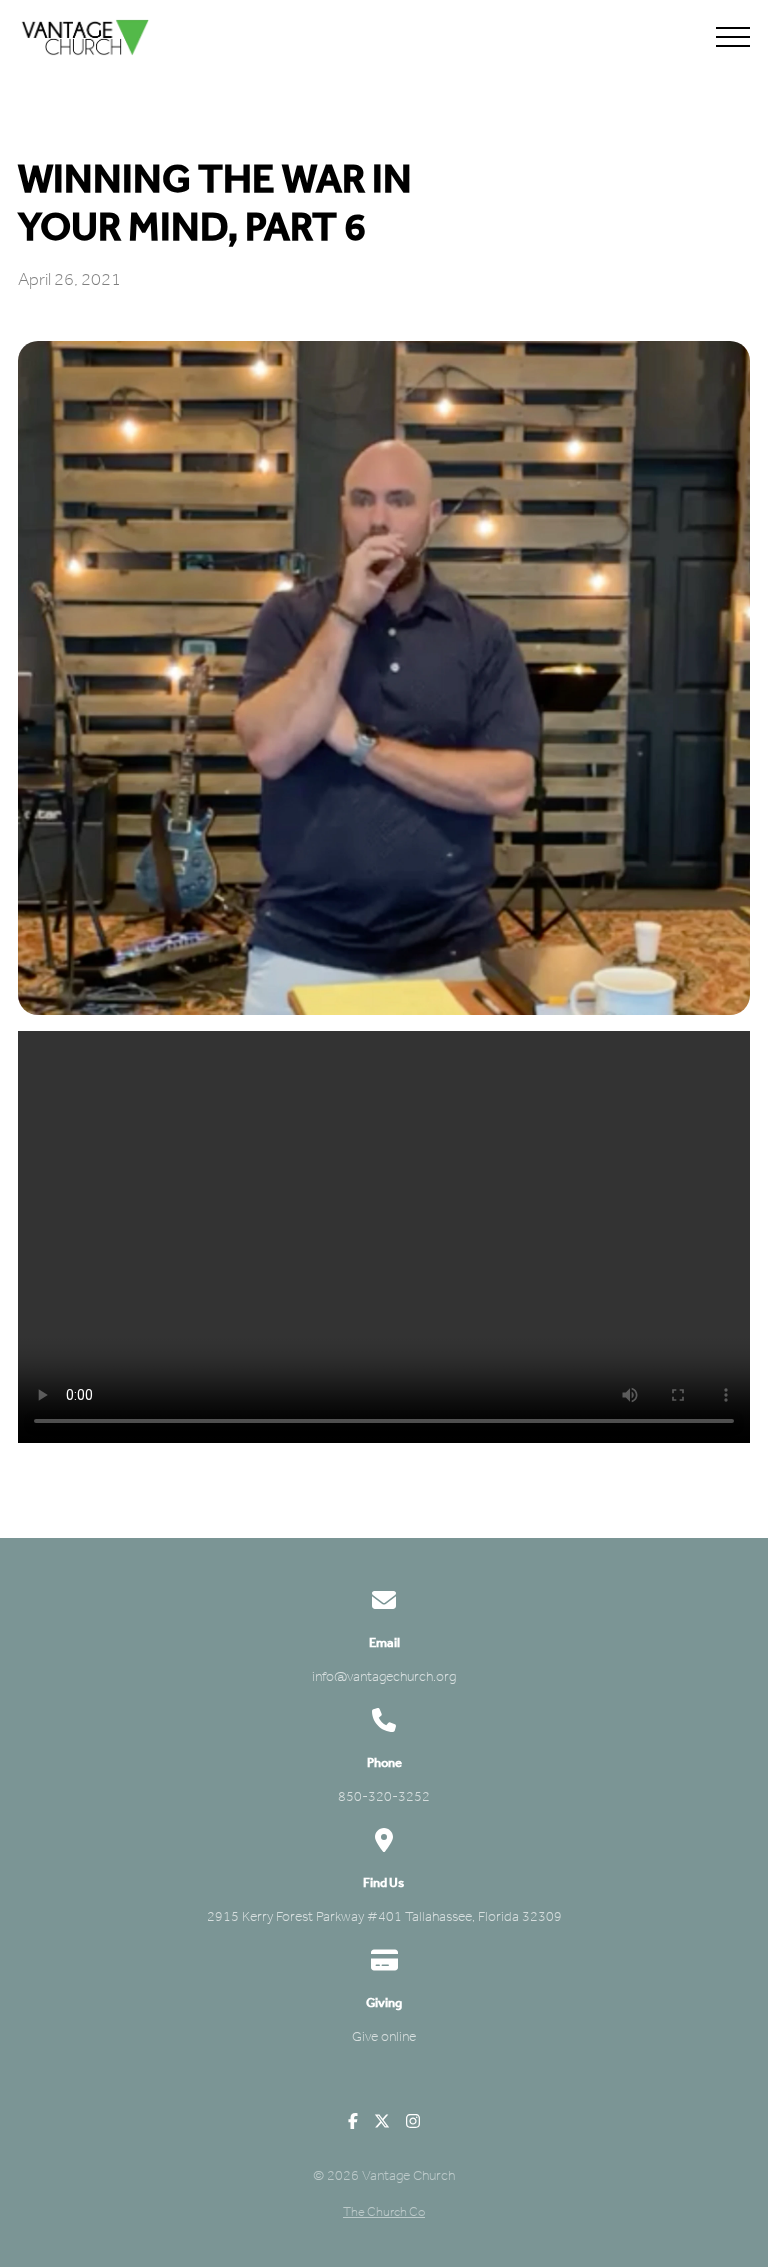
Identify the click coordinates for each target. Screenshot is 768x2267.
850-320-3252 (384, 1796)
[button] (733, 37)
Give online (384, 2036)
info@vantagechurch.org (384, 1676)
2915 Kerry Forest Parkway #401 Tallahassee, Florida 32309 (384, 1916)
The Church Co (384, 2211)
